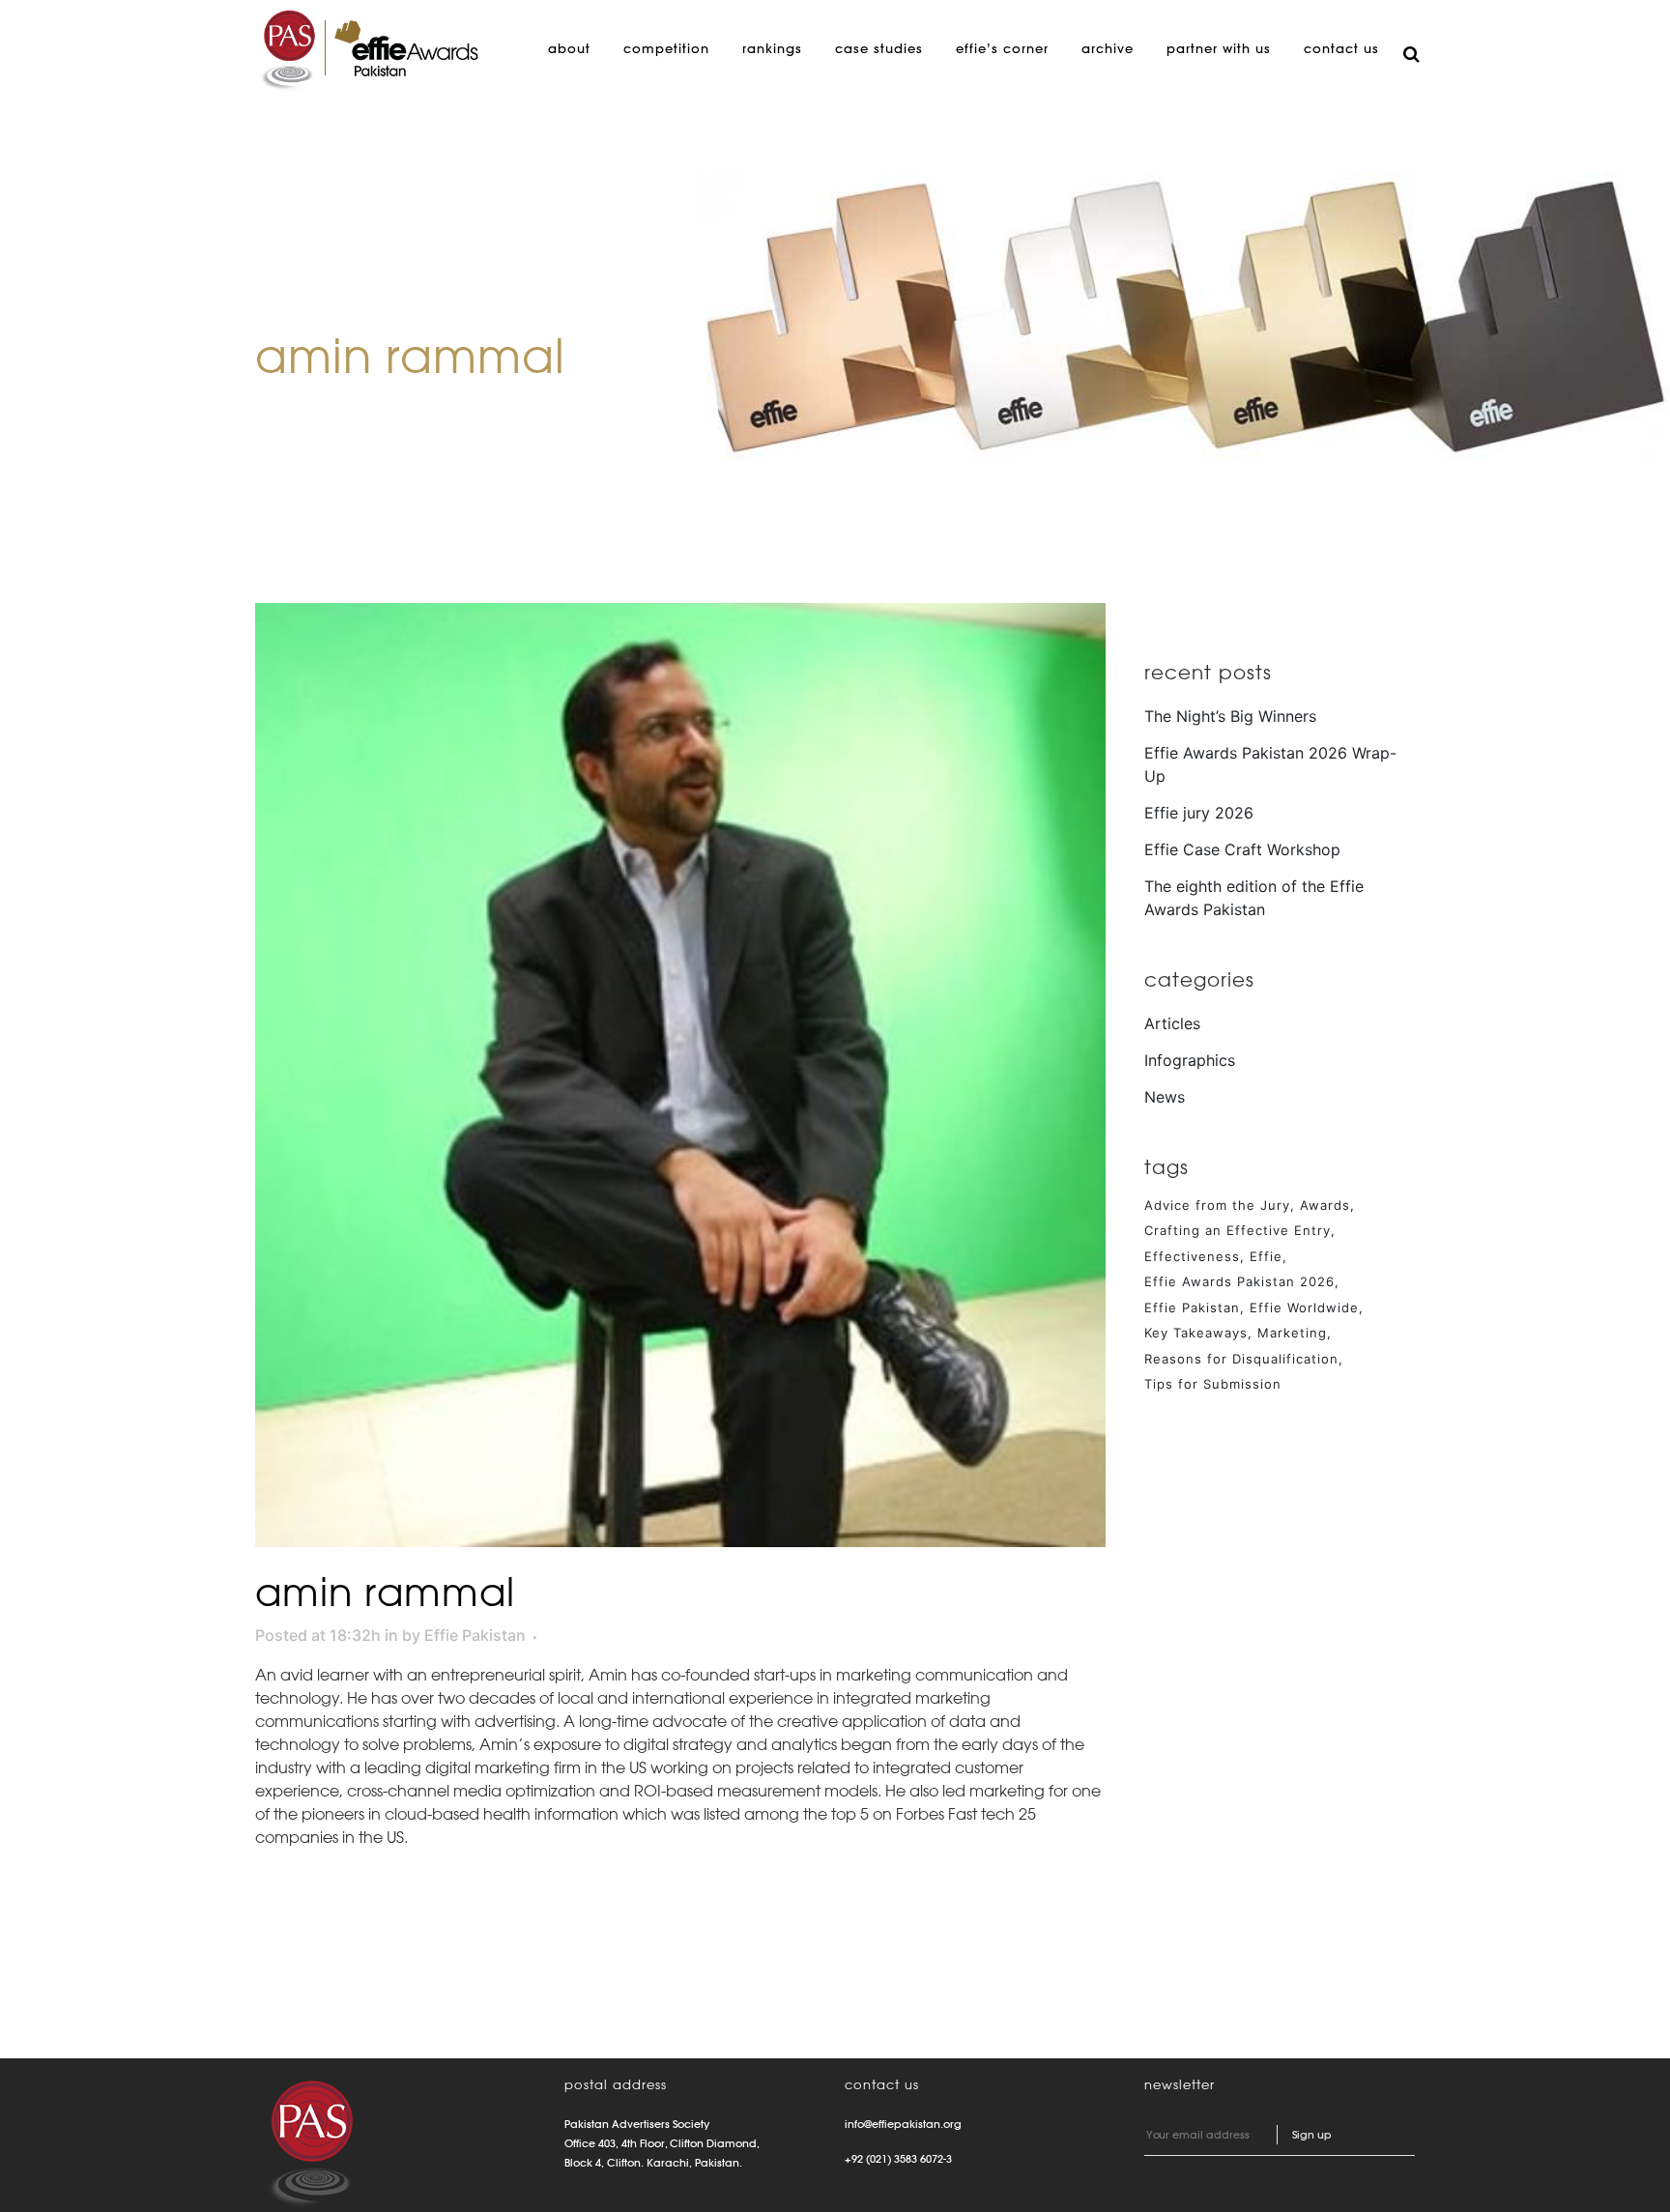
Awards (1325, 1205)
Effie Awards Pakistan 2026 (1239, 1281)
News (1165, 1097)
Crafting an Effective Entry (1238, 1230)
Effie (1266, 1256)
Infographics (1190, 1060)
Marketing (1292, 1333)
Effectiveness (1192, 1256)
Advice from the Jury (1217, 1205)
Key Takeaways (1196, 1333)
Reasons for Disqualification (1241, 1359)
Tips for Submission (1213, 1384)
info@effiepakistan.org (903, 2124)
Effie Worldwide (1304, 1307)
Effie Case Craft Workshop (1242, 849)
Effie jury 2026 (1199, 813)
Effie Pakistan (475, 1635)
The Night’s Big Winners (1230, 716)
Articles (1172, 1023)
